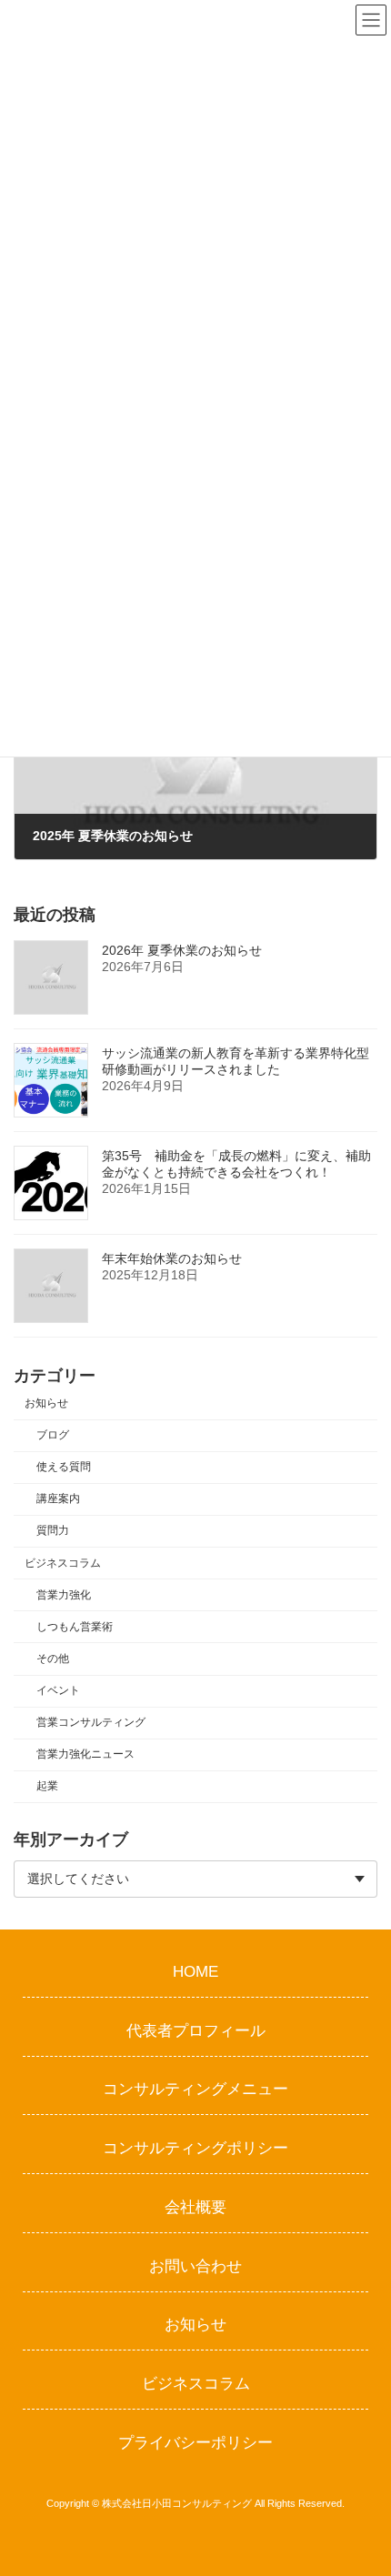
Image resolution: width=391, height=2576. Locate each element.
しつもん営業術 (75, 1627)
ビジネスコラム (63, 1563)
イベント (58, 1690)
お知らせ (46, 1403)
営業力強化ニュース (85, 1754)
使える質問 (64, 1467)
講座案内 (58, 1498)
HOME (195, 1971)
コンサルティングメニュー (195, 2089)
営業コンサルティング (91, 1722)
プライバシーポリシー (195, 2442)
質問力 (53, 1530)
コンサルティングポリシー (195, 2148)
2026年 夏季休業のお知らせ (182, 950)
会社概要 (195, 2206)
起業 (47, 1786)
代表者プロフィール (196, 2030)
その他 (53, 1659)
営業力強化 (64, 1595)
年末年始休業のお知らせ (172, 1258)
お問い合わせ (195, 2265)
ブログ (53, 1435)
